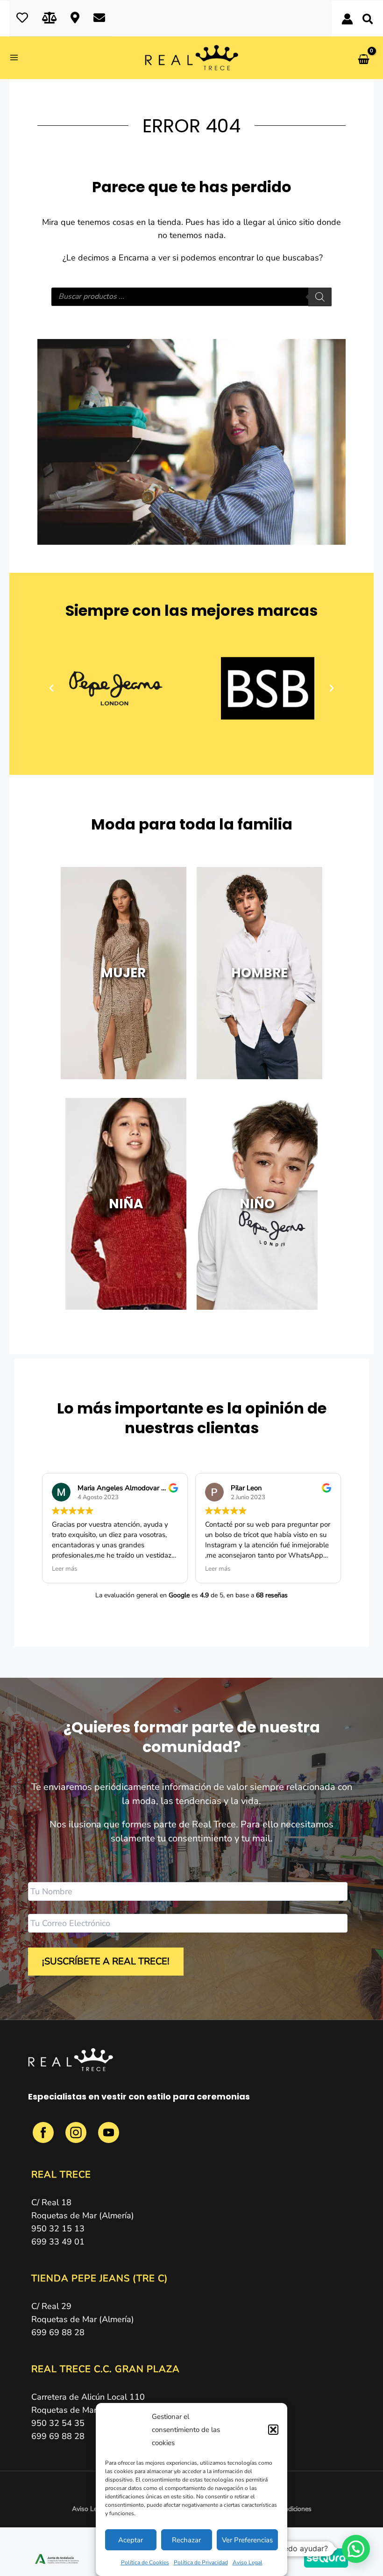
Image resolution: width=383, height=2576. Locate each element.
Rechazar (186, 2540)
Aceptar (131, 2540)
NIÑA (126, 1204)
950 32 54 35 (58, 2423)
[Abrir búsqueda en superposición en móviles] (191, 297)
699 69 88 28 (58, 2332)
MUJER (123, 973)
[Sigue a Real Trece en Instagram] (77, 2138)
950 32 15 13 (58, 2229)
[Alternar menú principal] (17, 58)
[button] (273, 2430)
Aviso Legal (248, 2562)
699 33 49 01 (58, 2242)
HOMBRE (259, 973)
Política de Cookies (145, 2562)
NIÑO (257, 1204)
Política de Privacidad (201, 2562)
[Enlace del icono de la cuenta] (347, 19)
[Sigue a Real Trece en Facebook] (44, 2138)
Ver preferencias (247, 2540)
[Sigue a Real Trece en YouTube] (109, 2138)
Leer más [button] (65, 1569)
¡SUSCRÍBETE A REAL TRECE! (106, 1961)
